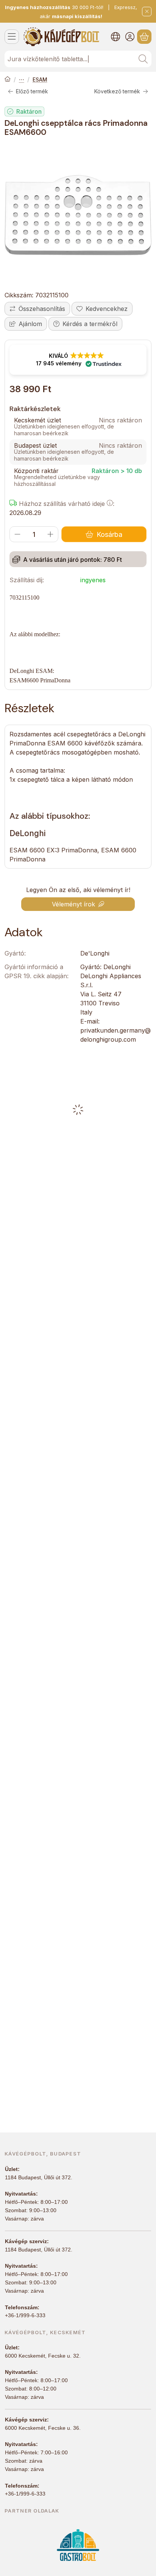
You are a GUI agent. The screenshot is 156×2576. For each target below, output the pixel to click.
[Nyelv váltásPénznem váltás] (115, 37)
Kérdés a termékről (90, 324)
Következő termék (117, 91)
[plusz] (50, 534)
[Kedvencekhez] (102, 309)
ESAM (40, 80)
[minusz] (17, 534)
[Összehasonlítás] (37, 309)
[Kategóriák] (12, 37)
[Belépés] (130, 37)
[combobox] (78, 59)
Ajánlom (30, 324)
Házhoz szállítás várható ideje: (66, 504)
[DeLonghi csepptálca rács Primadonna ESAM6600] (78, 215)
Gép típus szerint (22, 80)
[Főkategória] (8, 80)
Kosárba (109, 534)
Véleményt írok (73, 904)
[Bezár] (147, 12)
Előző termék (32, 91)
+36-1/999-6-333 (25, 2315)
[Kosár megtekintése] (144, 37)
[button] (78, 360)
